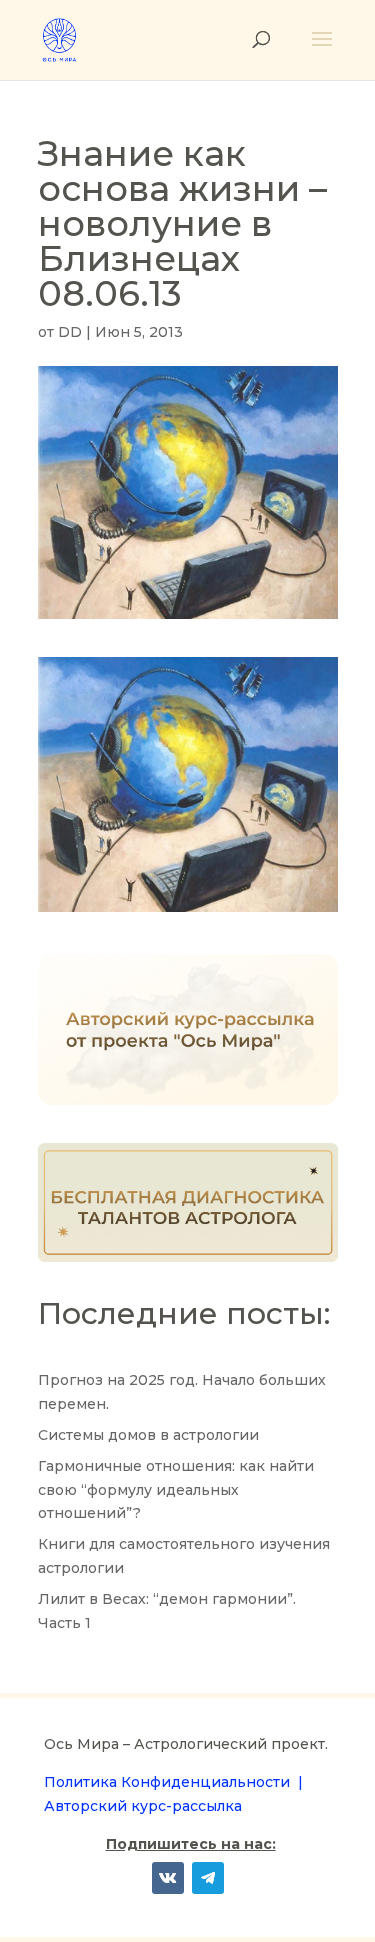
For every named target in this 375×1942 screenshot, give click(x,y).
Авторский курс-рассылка (143, 1806)
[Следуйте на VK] (168, 1878)
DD (70, 332)
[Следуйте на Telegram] (208, 1878)
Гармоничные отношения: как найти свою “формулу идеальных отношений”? (176, 1490)
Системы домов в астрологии (148, 1435)
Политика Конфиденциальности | (173, 1782)
